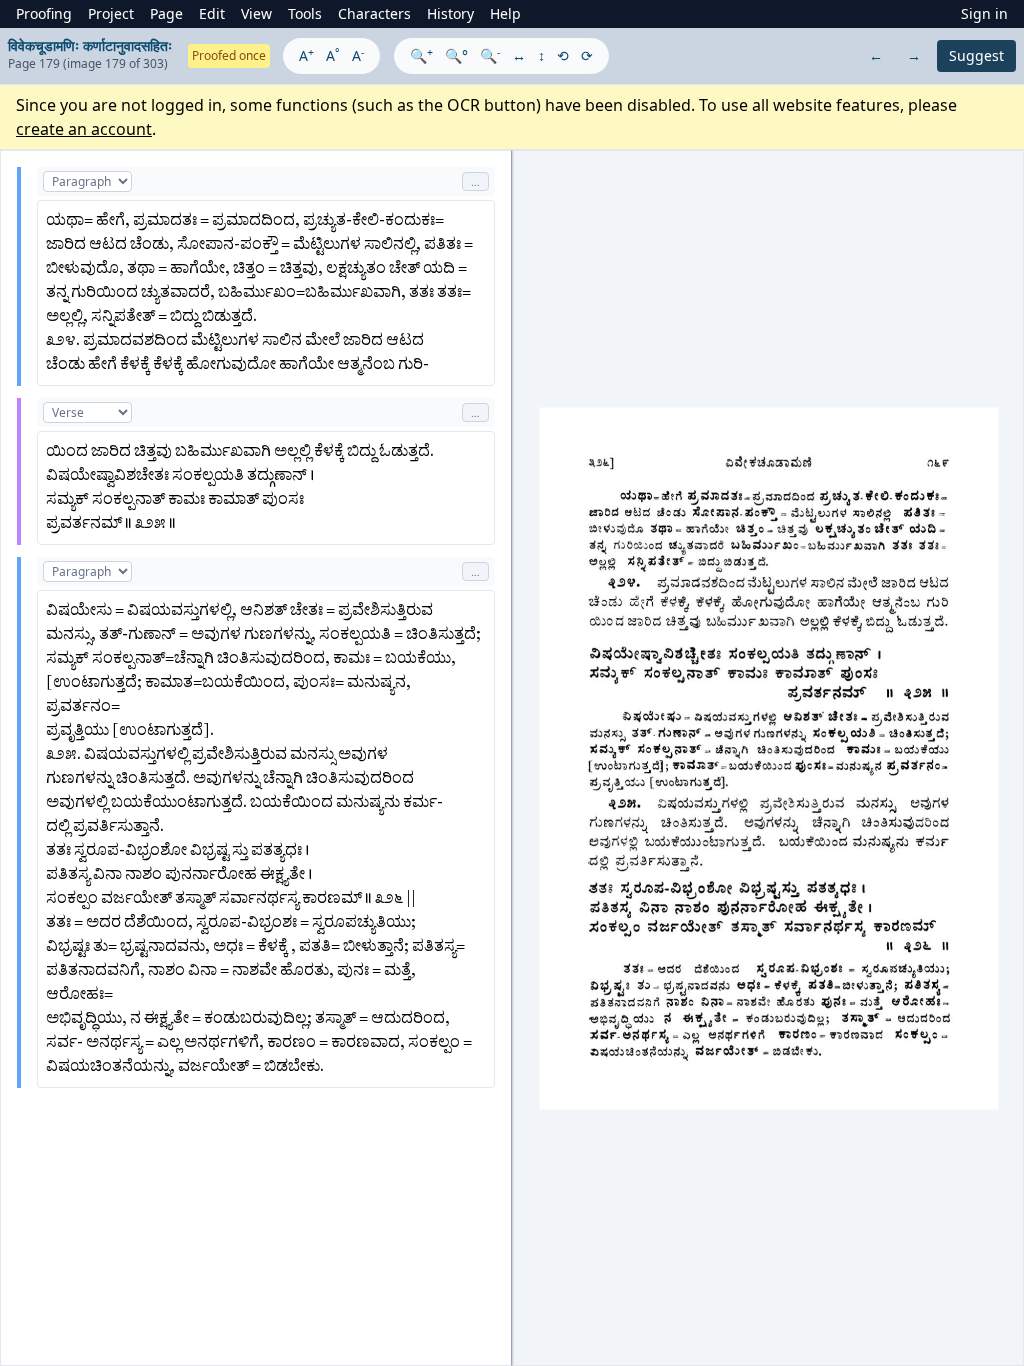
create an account (84, 129)
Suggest (976, 55)
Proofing (44, 13)
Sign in (984, 13)
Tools (305, 13)
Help (505, 13)
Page (166, 13)
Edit (212, 13)
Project (111, 13)
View (256, 13)
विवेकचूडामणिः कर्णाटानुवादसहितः (90, 45)
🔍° (456, 55)
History (450, 13)
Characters (374, 13)
